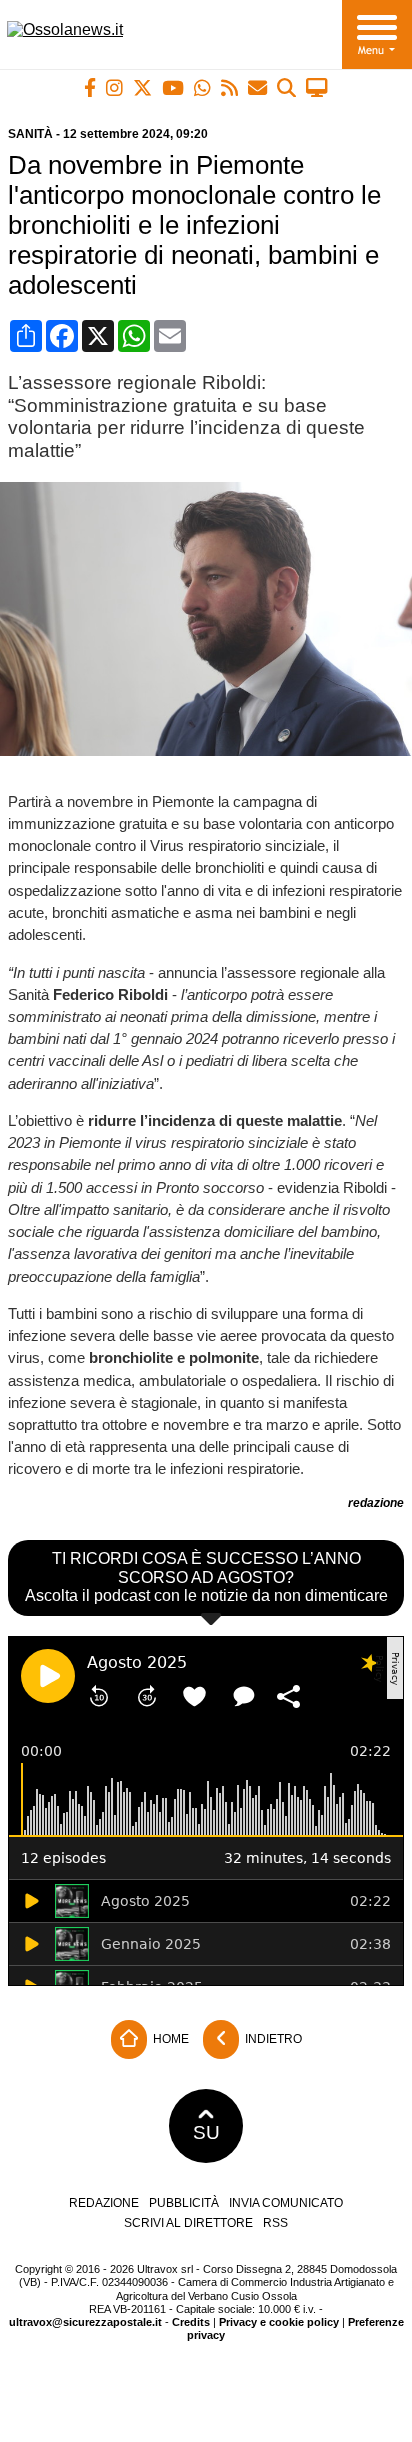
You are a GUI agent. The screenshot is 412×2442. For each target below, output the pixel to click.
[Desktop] (317, 87)
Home (169, 2039)
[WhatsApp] (202, 87)
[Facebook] (90, 87)
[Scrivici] (257, 87)
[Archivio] (286, 87)
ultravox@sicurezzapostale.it (85, 2322)
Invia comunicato (286, 2203)
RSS (275, 2223)
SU (206, 2132)
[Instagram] (114, 87)
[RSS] (229, 87)
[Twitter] (142, 87)
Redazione (104, 2203)
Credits (191, 2322)
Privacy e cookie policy (279, 2322)
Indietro (272, 2039)
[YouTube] (173, 87)
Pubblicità (184, 2203)
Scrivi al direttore (188, 2223)
